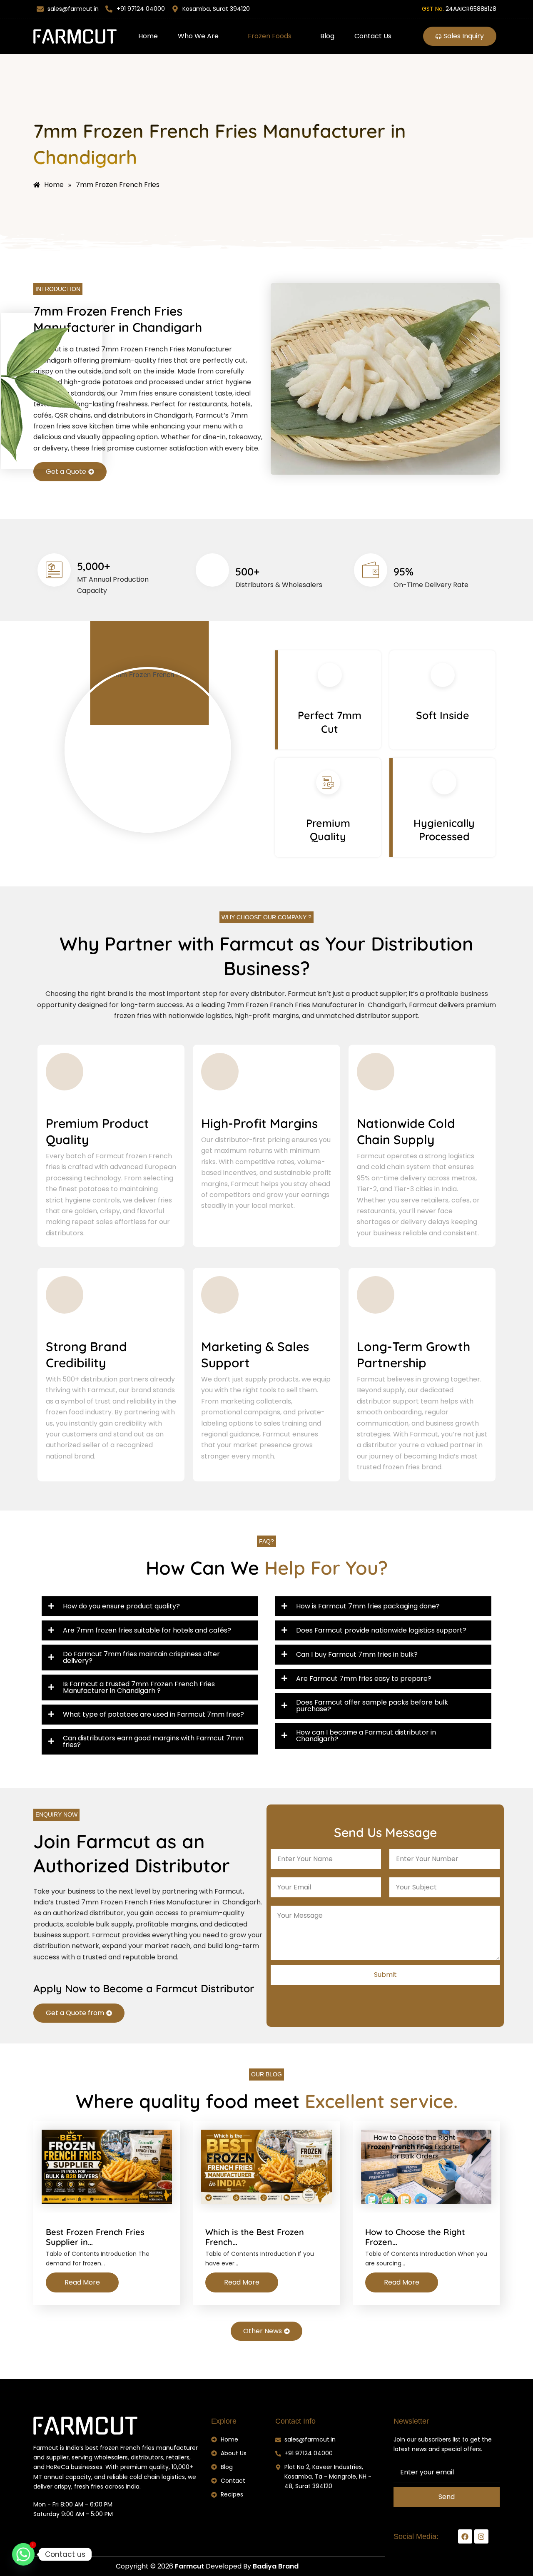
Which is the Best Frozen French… (255, 2237)
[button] (203, 36)
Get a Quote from (75, 2013)
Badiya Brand (276, 2566)
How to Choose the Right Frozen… (415, 2237)
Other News (263, 2331)
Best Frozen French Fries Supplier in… (95, 2237)
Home (148, 36)
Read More (82, 2282)
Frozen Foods (270, 36)
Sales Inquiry (464, 36)
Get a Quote (66, 472)
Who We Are (198, 36)
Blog (327, 36)
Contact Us (373, 36)
